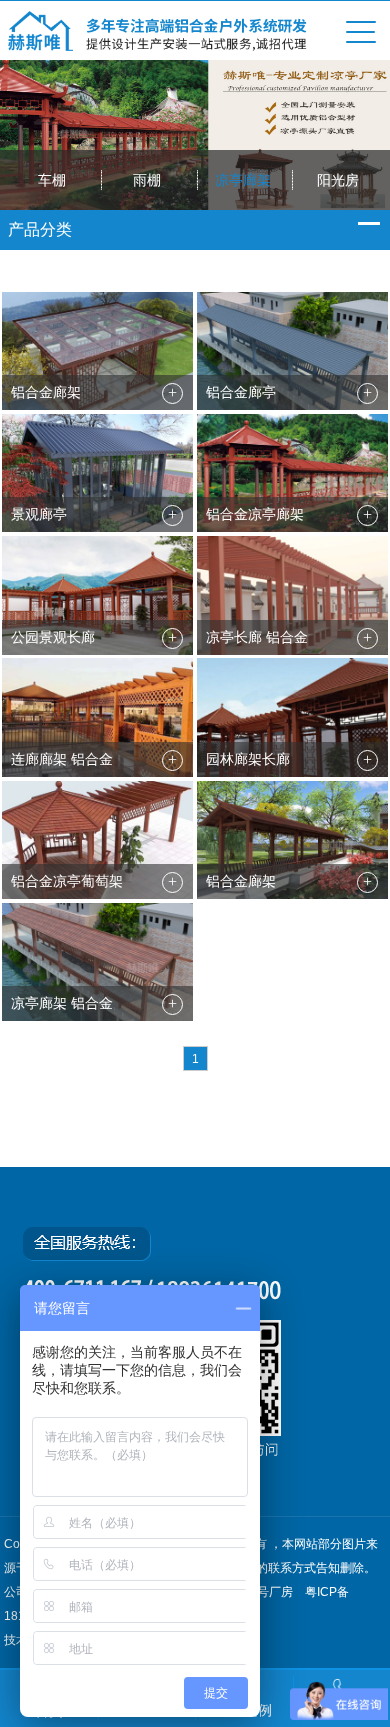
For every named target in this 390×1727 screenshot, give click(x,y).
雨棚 (147, 180)
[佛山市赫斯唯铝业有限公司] (158, 45)
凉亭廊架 (243, 180)
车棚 (52, 180)
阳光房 (338, 180)
